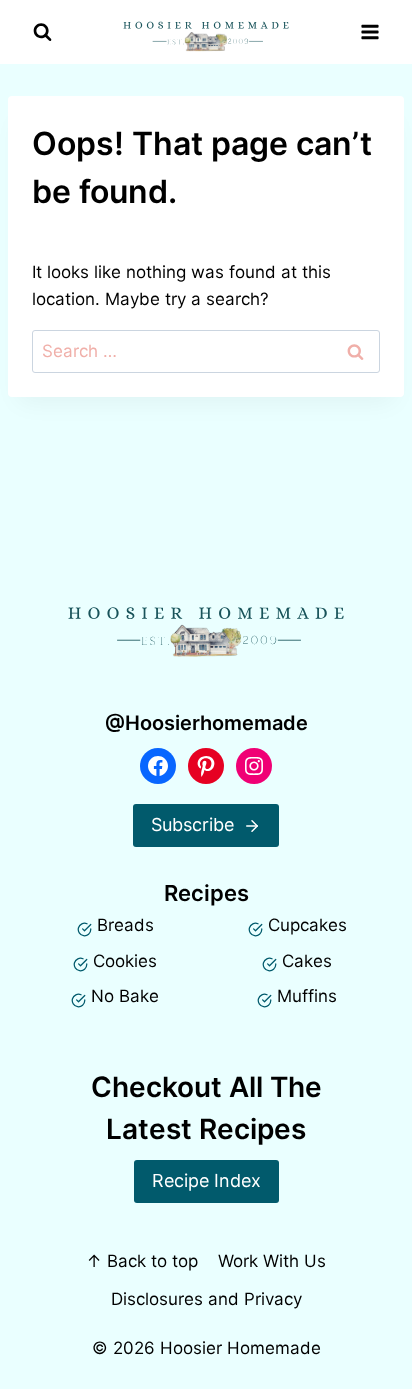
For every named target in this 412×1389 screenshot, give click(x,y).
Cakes (307, 961)
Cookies (125, 961)
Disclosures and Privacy (206, 1299)
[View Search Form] (42, 32)
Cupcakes (307, 925)
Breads (125, 925)
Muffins (307, 996)
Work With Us (272, 1261)
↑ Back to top (142, 1261)
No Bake (125, 996)
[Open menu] (369, 32)
